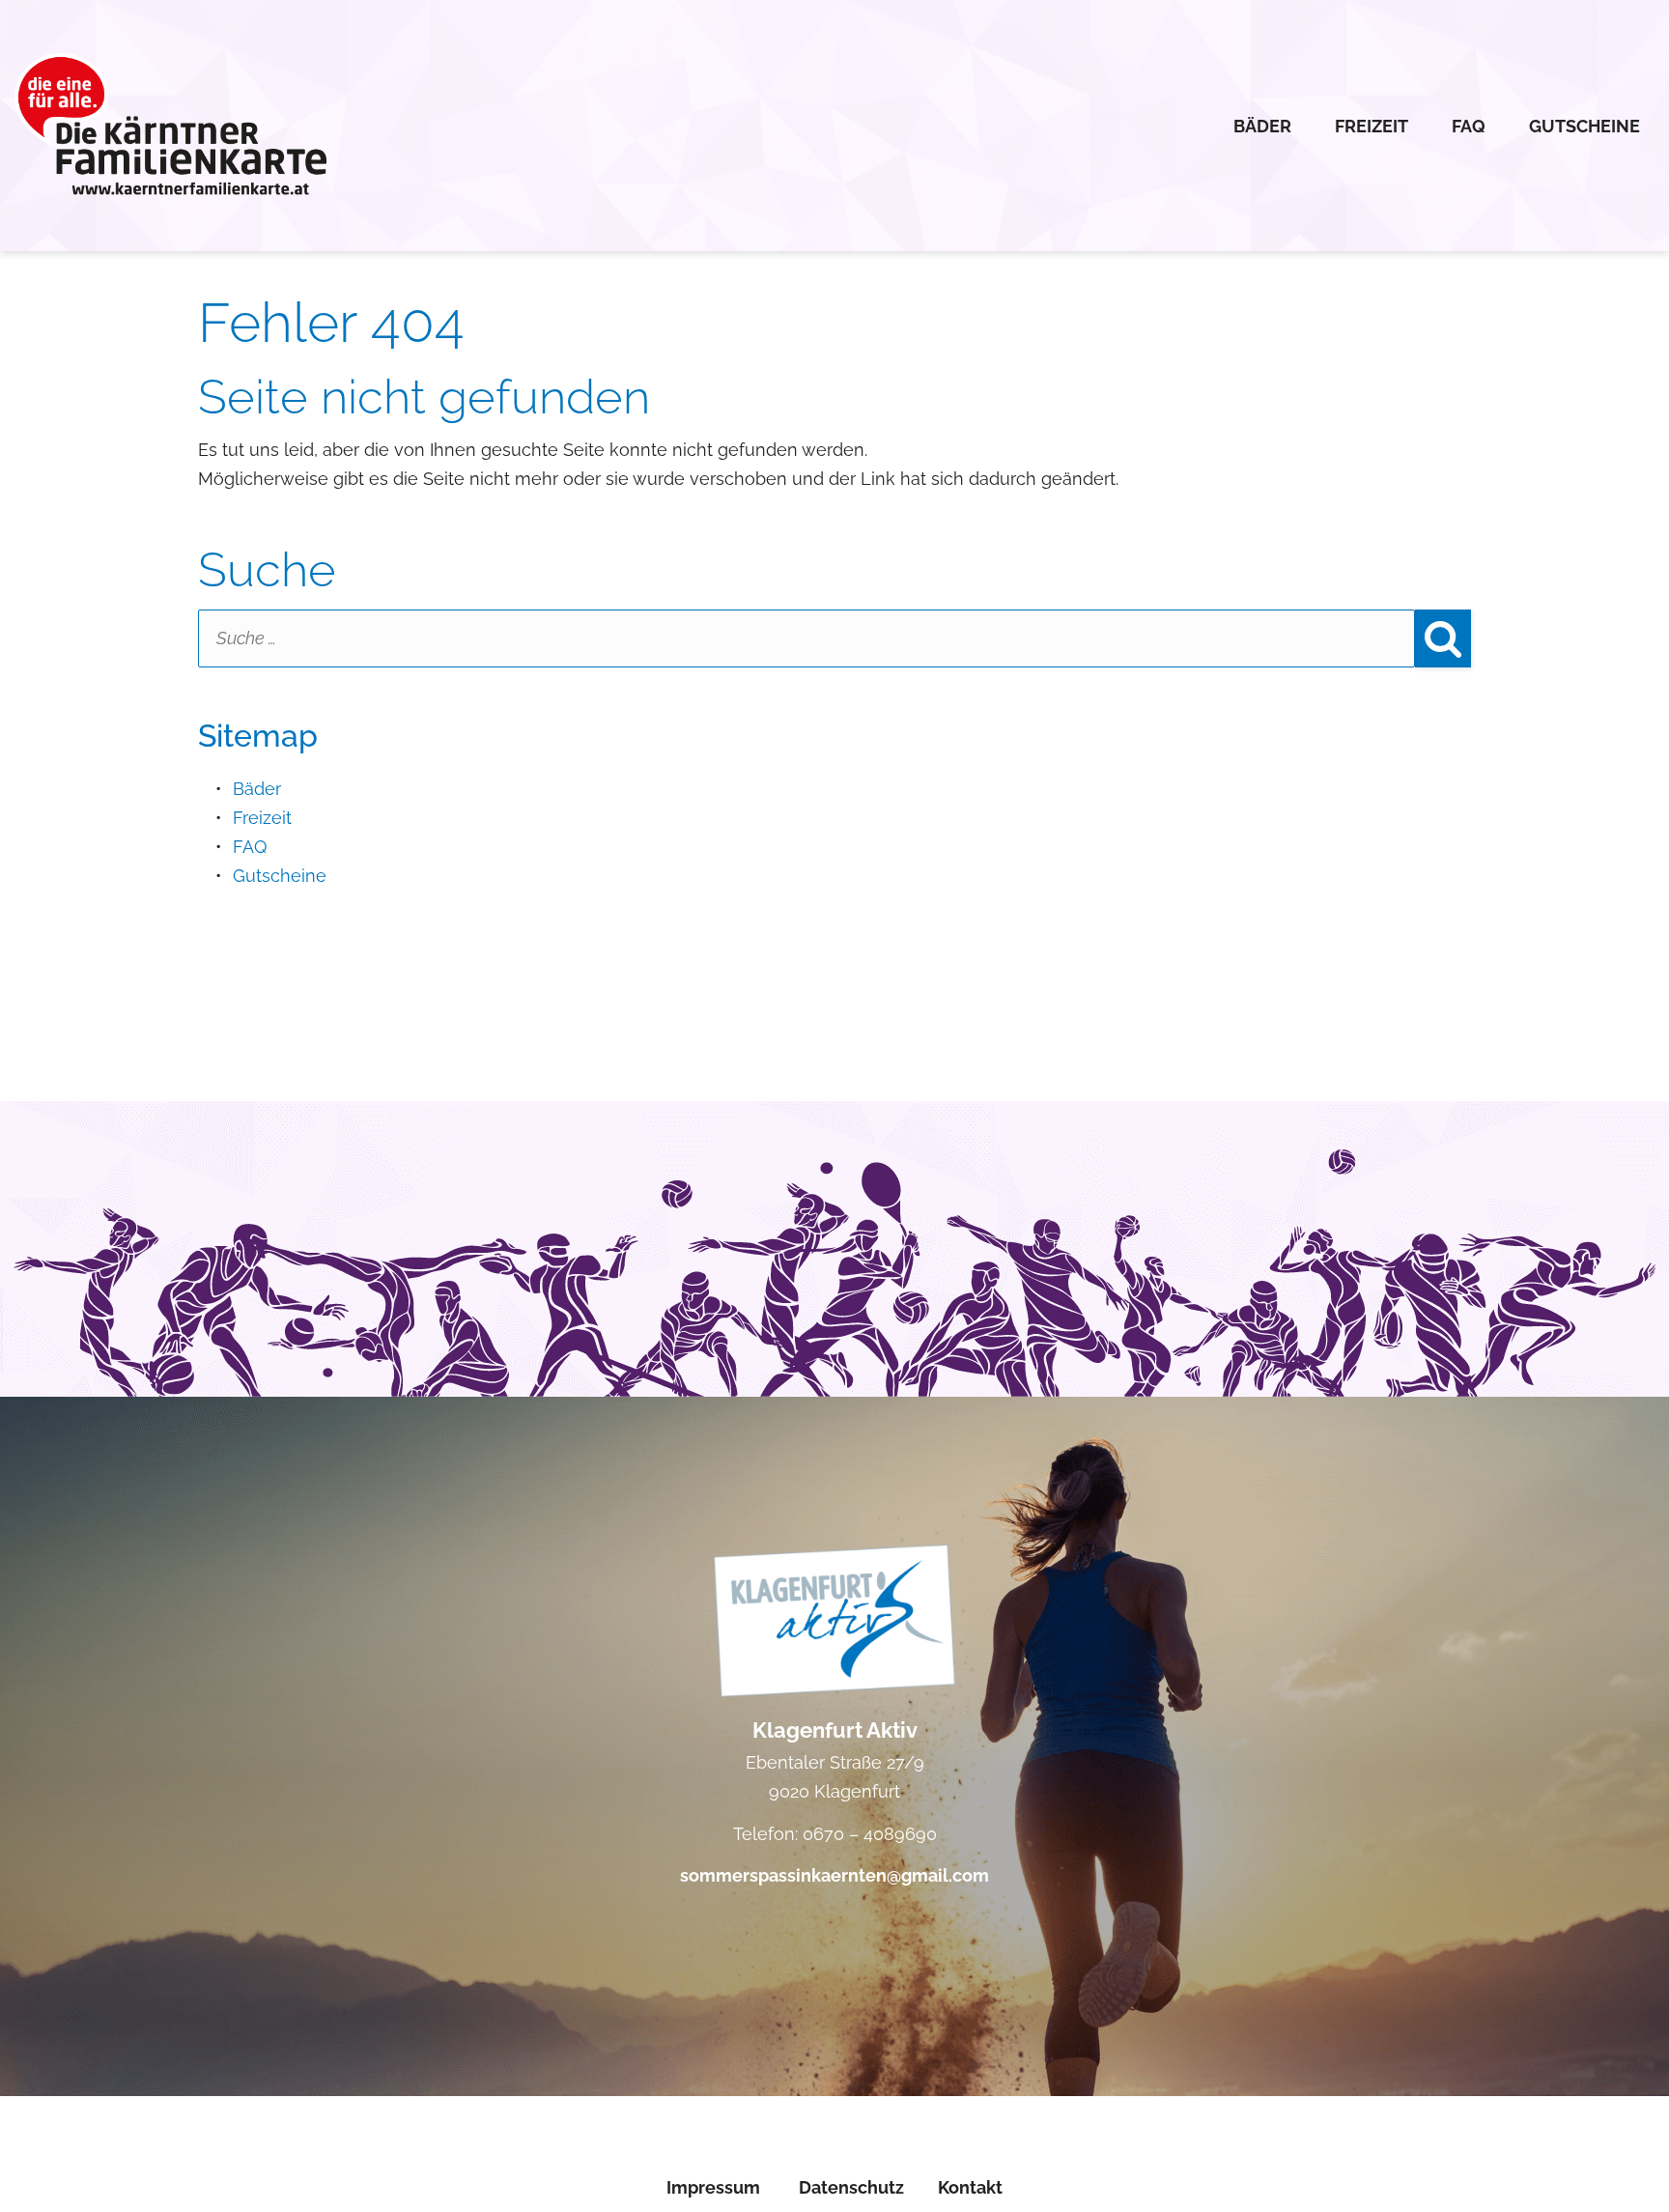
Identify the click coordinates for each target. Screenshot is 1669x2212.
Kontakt (970, 2187)
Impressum (713, 2187)
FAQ (1469, 126)
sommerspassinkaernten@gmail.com (834, 1875)
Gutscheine (1584, 126)
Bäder (1262, 126)
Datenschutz (851, 2187)
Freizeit (1372, 126)
